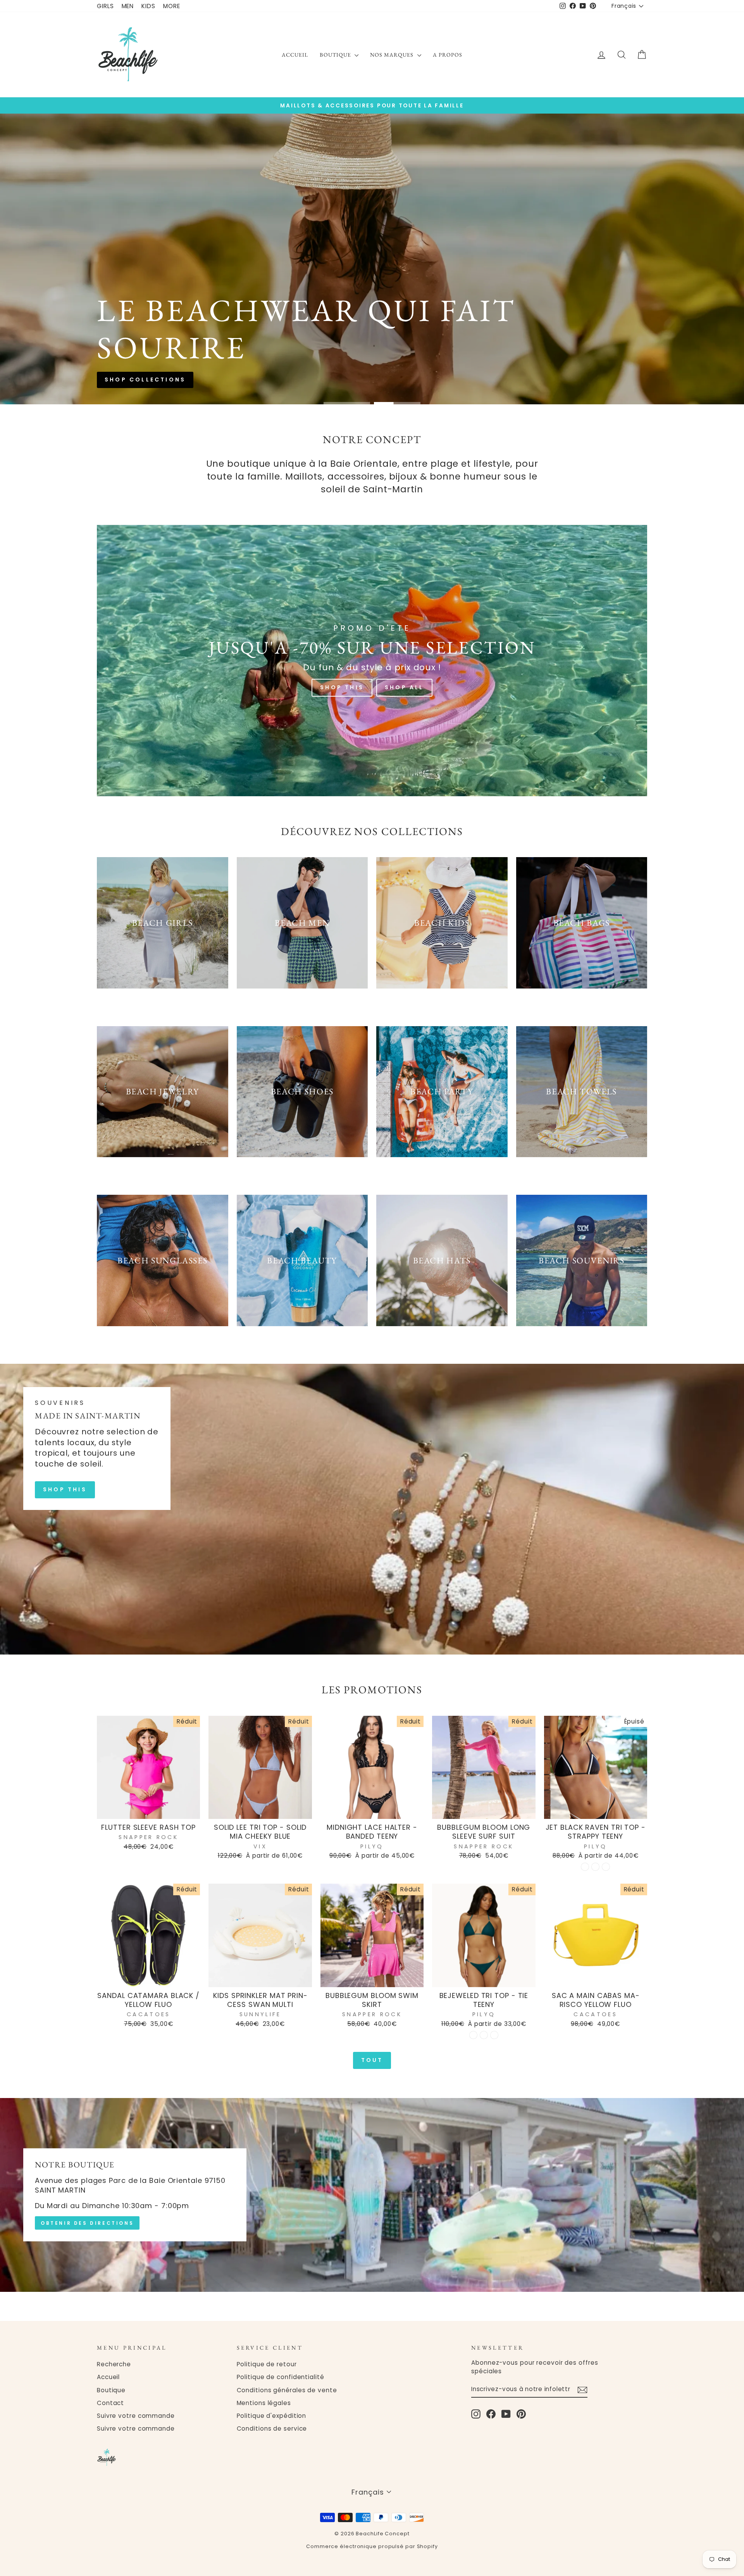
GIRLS (105, 6)
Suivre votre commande (136, 2416)
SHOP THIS (65, 1489)
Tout (372, 2060)
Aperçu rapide (149, 1810)
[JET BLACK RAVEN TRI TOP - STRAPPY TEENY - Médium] (595, 1867)
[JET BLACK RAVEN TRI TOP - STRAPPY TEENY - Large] (606, 1867)
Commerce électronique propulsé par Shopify (372, 2546)
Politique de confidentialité (281, 2377)
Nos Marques (393, 55)
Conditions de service (272, 2428)
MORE (172, 6)
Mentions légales (264, 2403)
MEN (128, 6)
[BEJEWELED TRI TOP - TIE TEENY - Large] (494, 2035)
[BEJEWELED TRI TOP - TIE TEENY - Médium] (484, 2035)
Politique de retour (267, 2364)
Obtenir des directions (87, 2223)
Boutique (336, 55)
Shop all (404, 288)
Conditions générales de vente (287, 2390)
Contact (110, 2403)
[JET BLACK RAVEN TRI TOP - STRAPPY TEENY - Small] (585, 1867)
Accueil (295, 55)
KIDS (148, 6)
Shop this (341, 288)
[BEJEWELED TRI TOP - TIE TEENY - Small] (473, 2035)
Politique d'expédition (272, 2416)
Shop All (404, 687)
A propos (448, 55)
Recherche (114, 2364)
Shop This (342, 687)
